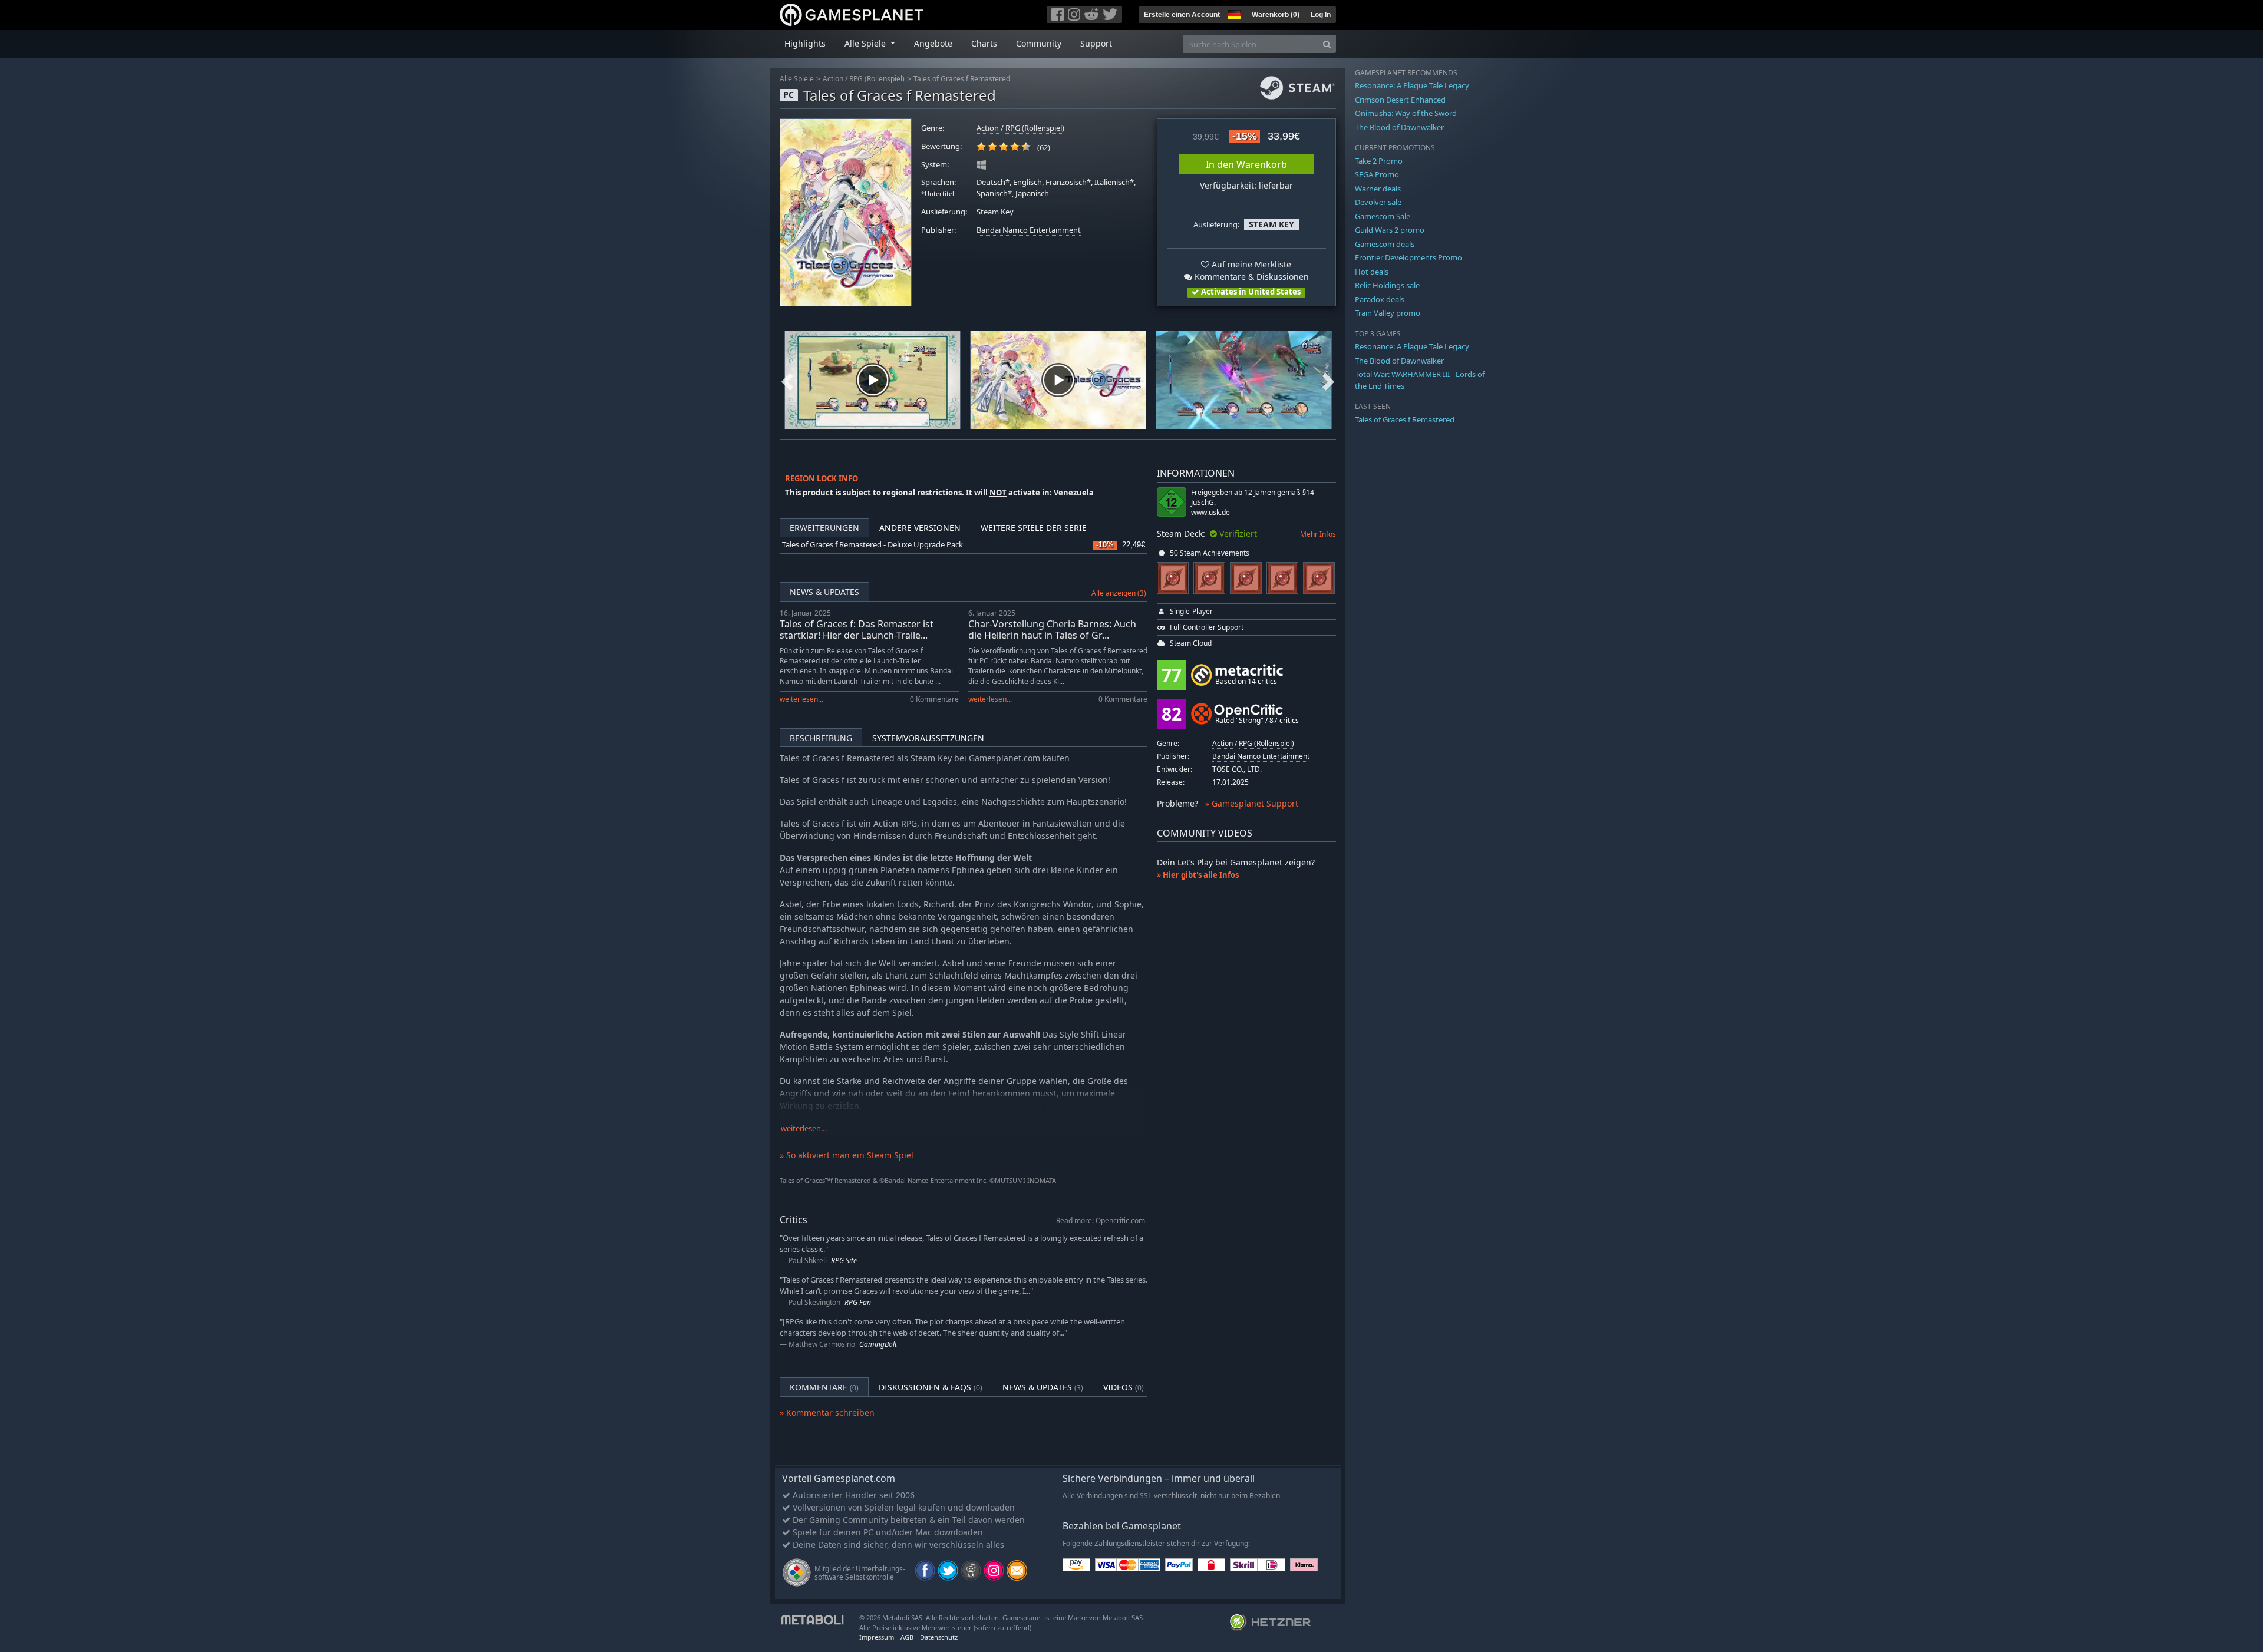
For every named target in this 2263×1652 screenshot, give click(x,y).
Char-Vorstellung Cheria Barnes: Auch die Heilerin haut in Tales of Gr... (1052, 630)
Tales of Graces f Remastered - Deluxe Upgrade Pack (872, 545)
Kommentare (824, 1387)
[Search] (1327, 44)
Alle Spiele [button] (866, 43)
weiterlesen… (804, 1129)
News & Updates (824, 592)
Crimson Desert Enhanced (1400, 100)
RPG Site (844, 1261)
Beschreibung (821, 738)
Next (1328, 380)
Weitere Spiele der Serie (1034, 528)
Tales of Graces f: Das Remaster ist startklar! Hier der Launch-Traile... (857, 630)
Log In (1321, 15)
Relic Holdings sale (1387, 285)
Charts (984, 43)
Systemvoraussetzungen (928, 738)
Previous (787, 380)
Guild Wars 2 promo (1390, 230)
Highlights (805, 43)
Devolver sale (1378, 202)
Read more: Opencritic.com (1101, 1220)
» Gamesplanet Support (1252, 803)
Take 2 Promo (1379, 161)
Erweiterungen (824, 528)
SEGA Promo (1377, 174)
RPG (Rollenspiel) (877, 79)
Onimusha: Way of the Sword (1406, 113)
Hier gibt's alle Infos (1200, 875)
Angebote (933, 43)
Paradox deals (1380, 299)
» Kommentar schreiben (827, 1413)
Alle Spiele (797, 79)
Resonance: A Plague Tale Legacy (1412, 85)
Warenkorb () (1276, 15)
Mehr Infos (1318, 534)
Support (1096, 43)
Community (1039, 43)
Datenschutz (939, 1637)
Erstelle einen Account (1182, 15)
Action (833, 79)
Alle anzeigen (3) (1119, 593)
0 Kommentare (934, 699)
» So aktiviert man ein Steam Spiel (847, 1155)
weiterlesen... (801, 699)
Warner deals (1378, 189)
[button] (1233, 13)
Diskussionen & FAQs (931, 1387)
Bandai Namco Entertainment (1029, 230)
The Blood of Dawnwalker (1399, 127)
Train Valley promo (1388, 313)
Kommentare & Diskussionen (1251, 277)
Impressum (877, 1637)
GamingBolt (878, 1344)
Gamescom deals (1385, 244)
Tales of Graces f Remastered (962, 79)
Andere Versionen (920, 528)
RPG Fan (858, 1302)
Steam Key (995, 212)
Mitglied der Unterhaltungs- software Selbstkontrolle (860, 1573)
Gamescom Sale (1383, 216)
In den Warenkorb (1246, 164)
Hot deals (1372, 272)
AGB (907, 1637)
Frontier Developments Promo (1408, 257)
